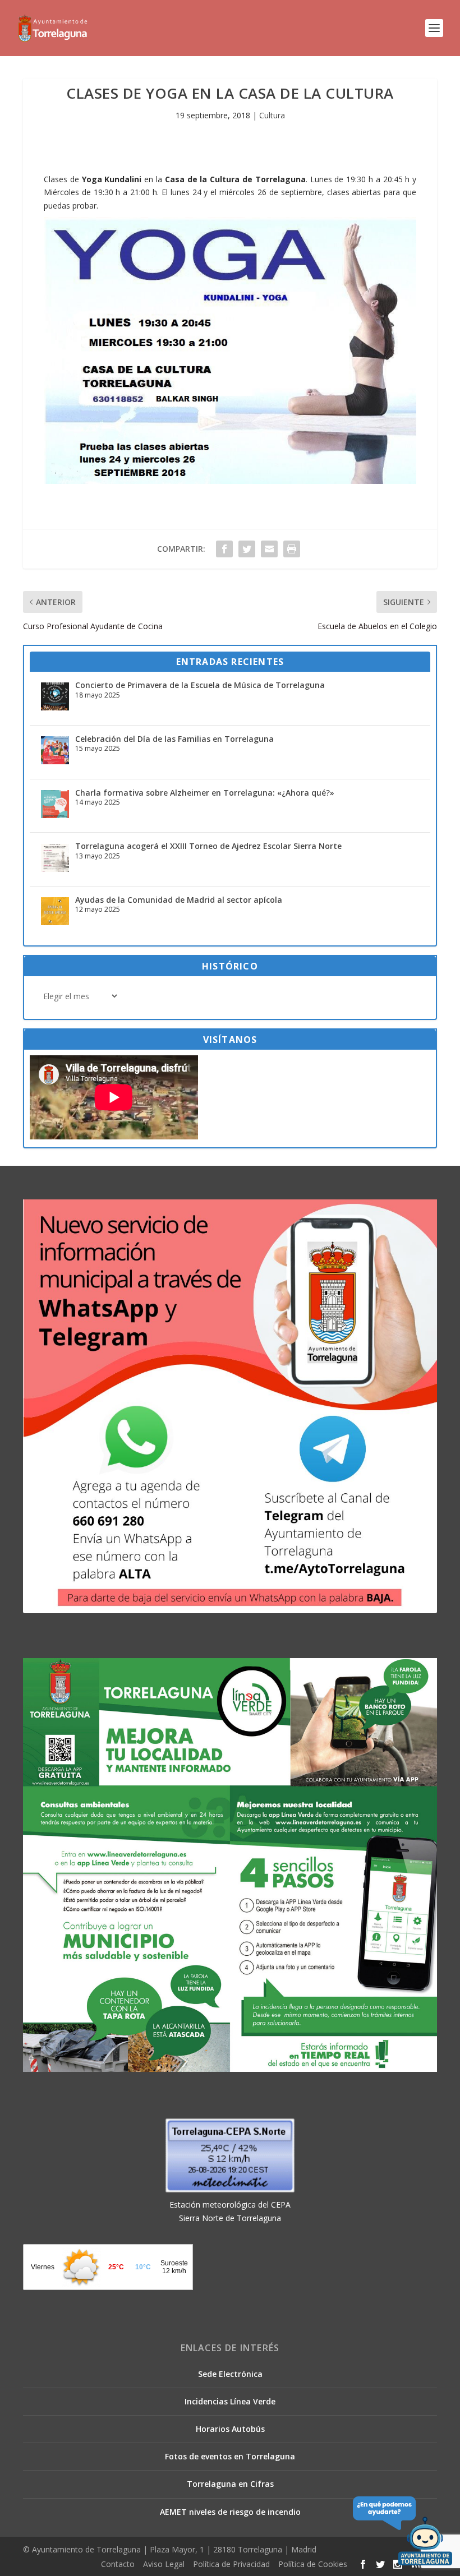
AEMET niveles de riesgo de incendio (230, 2512)
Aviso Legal (164, 2564)
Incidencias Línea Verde (230, 2401)
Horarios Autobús (230, 2429)
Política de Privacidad (231, 2564)
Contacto (118, 2564)
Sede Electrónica (230, 2374)
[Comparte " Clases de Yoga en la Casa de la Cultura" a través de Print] (292, 549)
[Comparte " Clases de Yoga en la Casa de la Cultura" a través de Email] (269, 549)
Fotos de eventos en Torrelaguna (230, 2456)
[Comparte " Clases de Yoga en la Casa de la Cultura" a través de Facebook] (224, 549)
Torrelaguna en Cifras (230, 2484)
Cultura (272, 115)
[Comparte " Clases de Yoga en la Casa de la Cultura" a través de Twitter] (247, 549)
